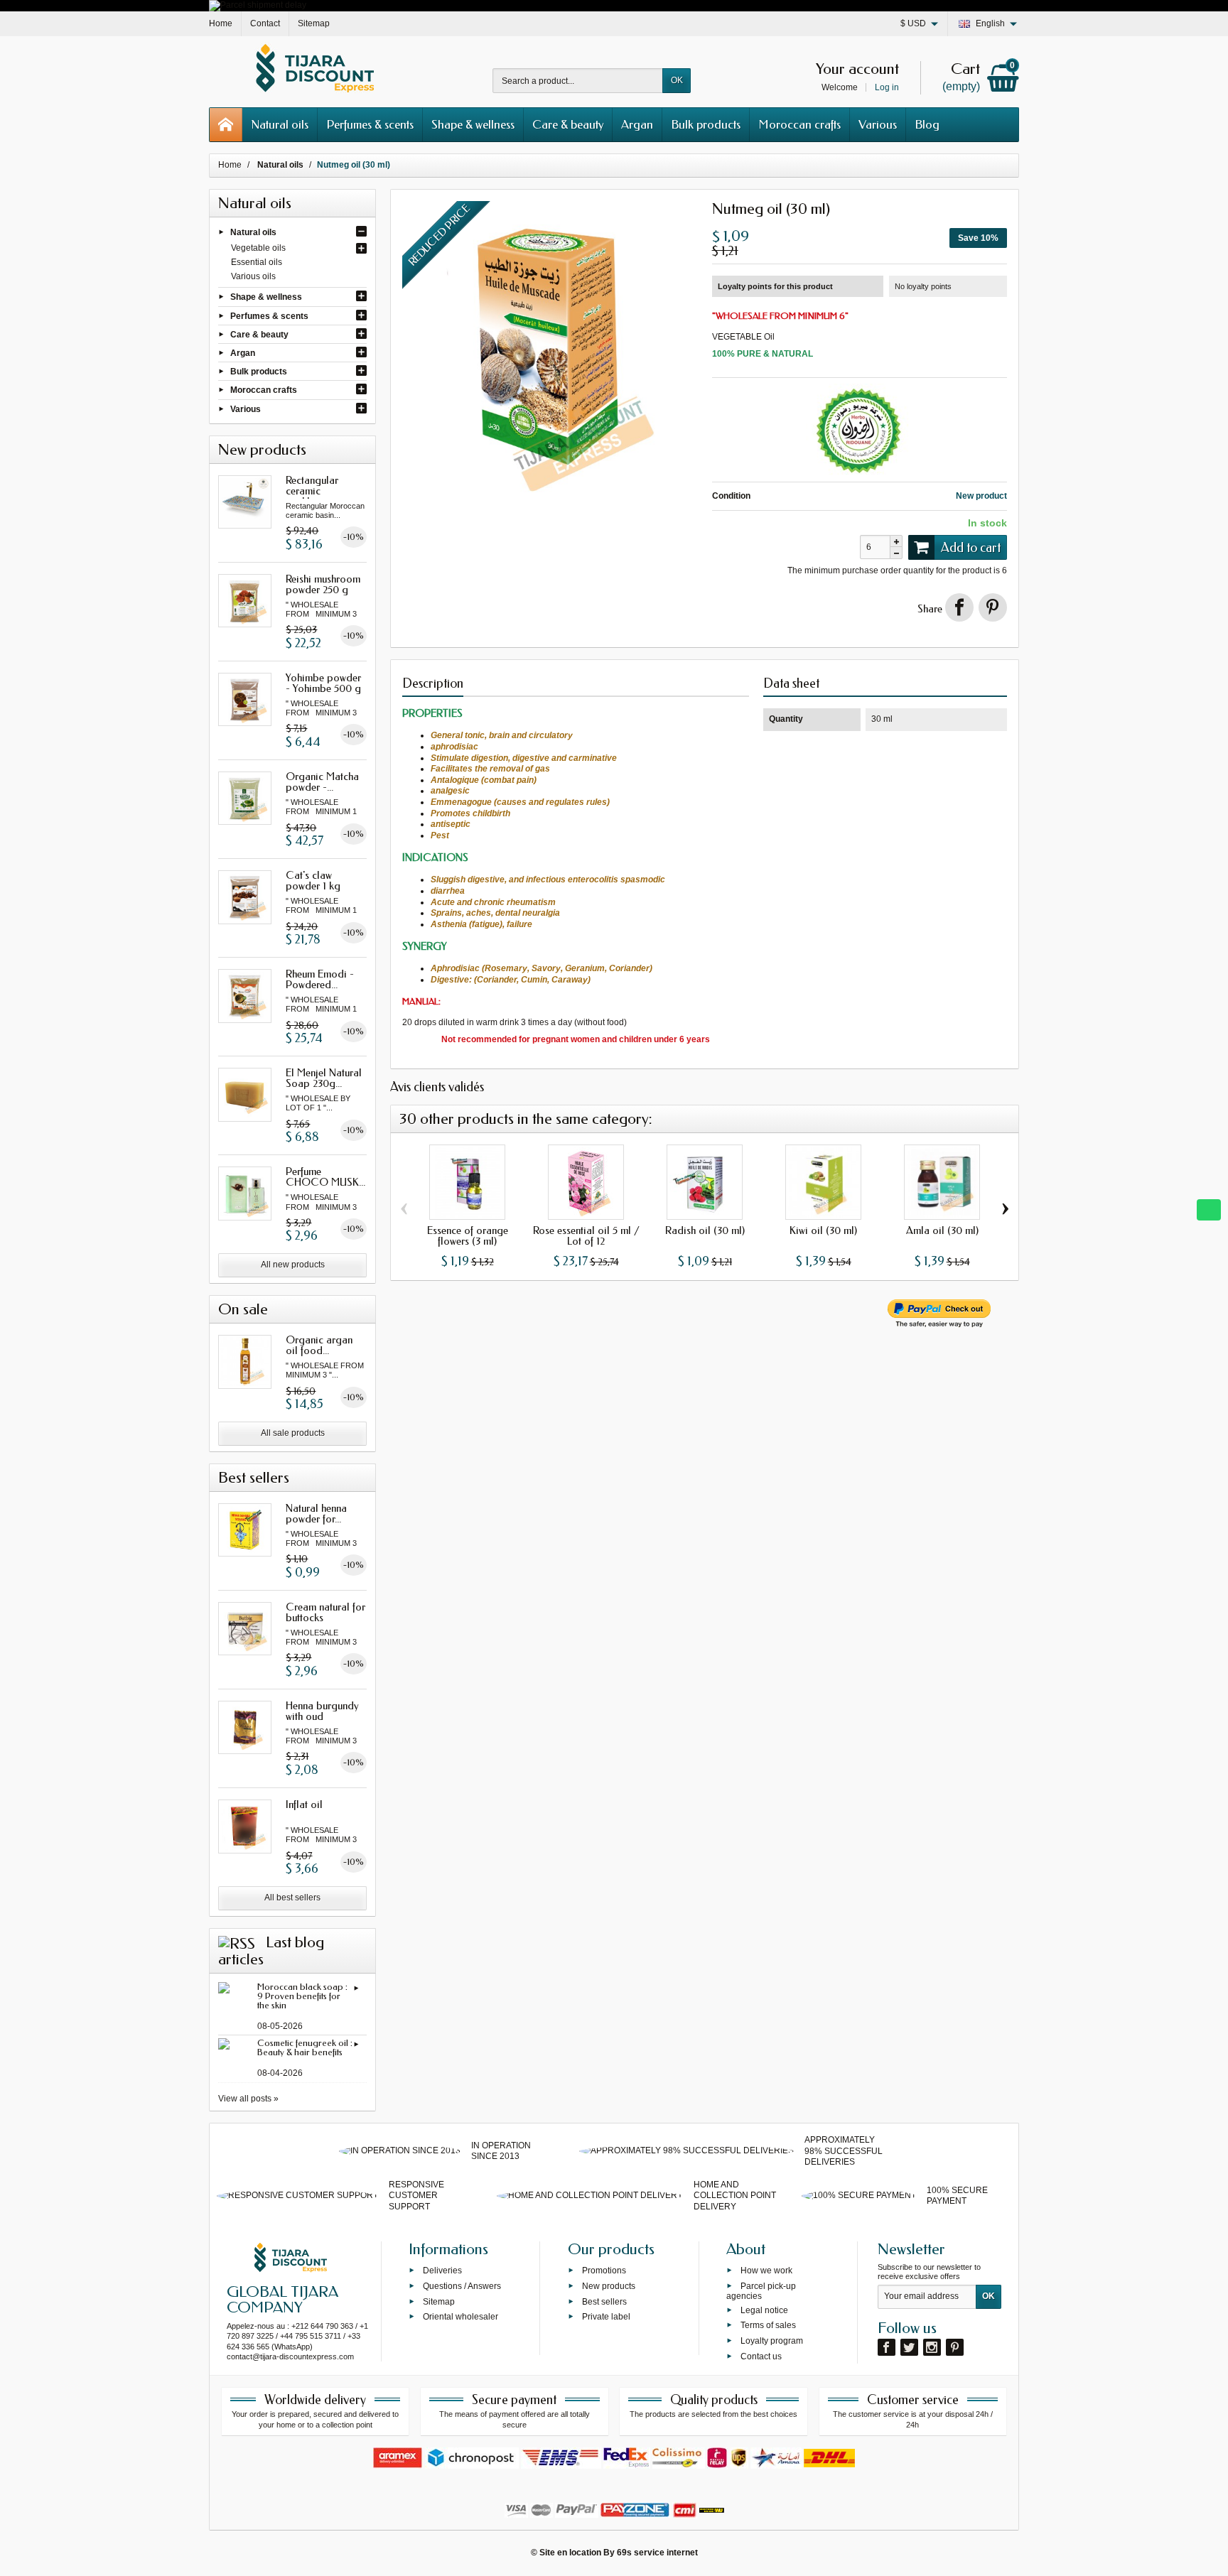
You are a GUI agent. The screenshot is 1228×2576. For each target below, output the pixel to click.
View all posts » (248, 2099)
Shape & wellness (473, 124)
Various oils (253, 276)
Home (230, 165)
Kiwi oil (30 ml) (823, 1230)
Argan (637, 124)
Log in (887, 87)
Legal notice (764, 2310)
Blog (927, 124)
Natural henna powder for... (316, 1514)
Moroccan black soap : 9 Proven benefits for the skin (302, 1996)
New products (609, 2285)
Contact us (761, 2356)
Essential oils (257, 262)
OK (677, 80)
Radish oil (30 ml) (705, 1230)
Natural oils (280, 124)
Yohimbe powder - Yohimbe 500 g (323, 683)
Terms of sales (768, 2325)
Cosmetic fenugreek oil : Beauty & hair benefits (305, 2047)
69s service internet (657, 2553)
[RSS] (237, 1942)
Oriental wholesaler (460, 2317)
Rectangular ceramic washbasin (312, 491)
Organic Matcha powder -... (322, 782)
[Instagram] (932, 2347)
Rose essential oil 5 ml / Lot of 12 (586, 1236)
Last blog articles (271, 1951)
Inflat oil (304, 1804)
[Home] (226, 125)
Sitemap (439, 2301)
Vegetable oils (258, 248)
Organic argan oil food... (319, 1345)
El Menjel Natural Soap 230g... (324, 1078)
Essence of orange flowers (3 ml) (468, 1236)
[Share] (959, 607)
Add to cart (971, 548)
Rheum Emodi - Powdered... (320, 979)
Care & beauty (568, 124)
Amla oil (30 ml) (942, 1230)
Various (878, 124)
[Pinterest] (993, 607)
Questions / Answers (462, 2285)
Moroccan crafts (799, 124)
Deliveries (442, 2271)
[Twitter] (909, 2347)
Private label (606, 2317)
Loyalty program (772, 2341)
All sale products (293, 1433)
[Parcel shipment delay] (258, 5)
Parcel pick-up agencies (761, 2290)
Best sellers (604, 2301)
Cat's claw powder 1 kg (313, 881)
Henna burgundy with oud (322, 1711)
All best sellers (292, 1898)
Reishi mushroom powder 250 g (323, 584)
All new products (293, 1265)
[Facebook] (887, 2347)
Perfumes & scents (370, 124)
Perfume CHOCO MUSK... (325, 1177)
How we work (766, 2271)
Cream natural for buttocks (325, 1612)
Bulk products (706, 124)
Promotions (604, 2271)
